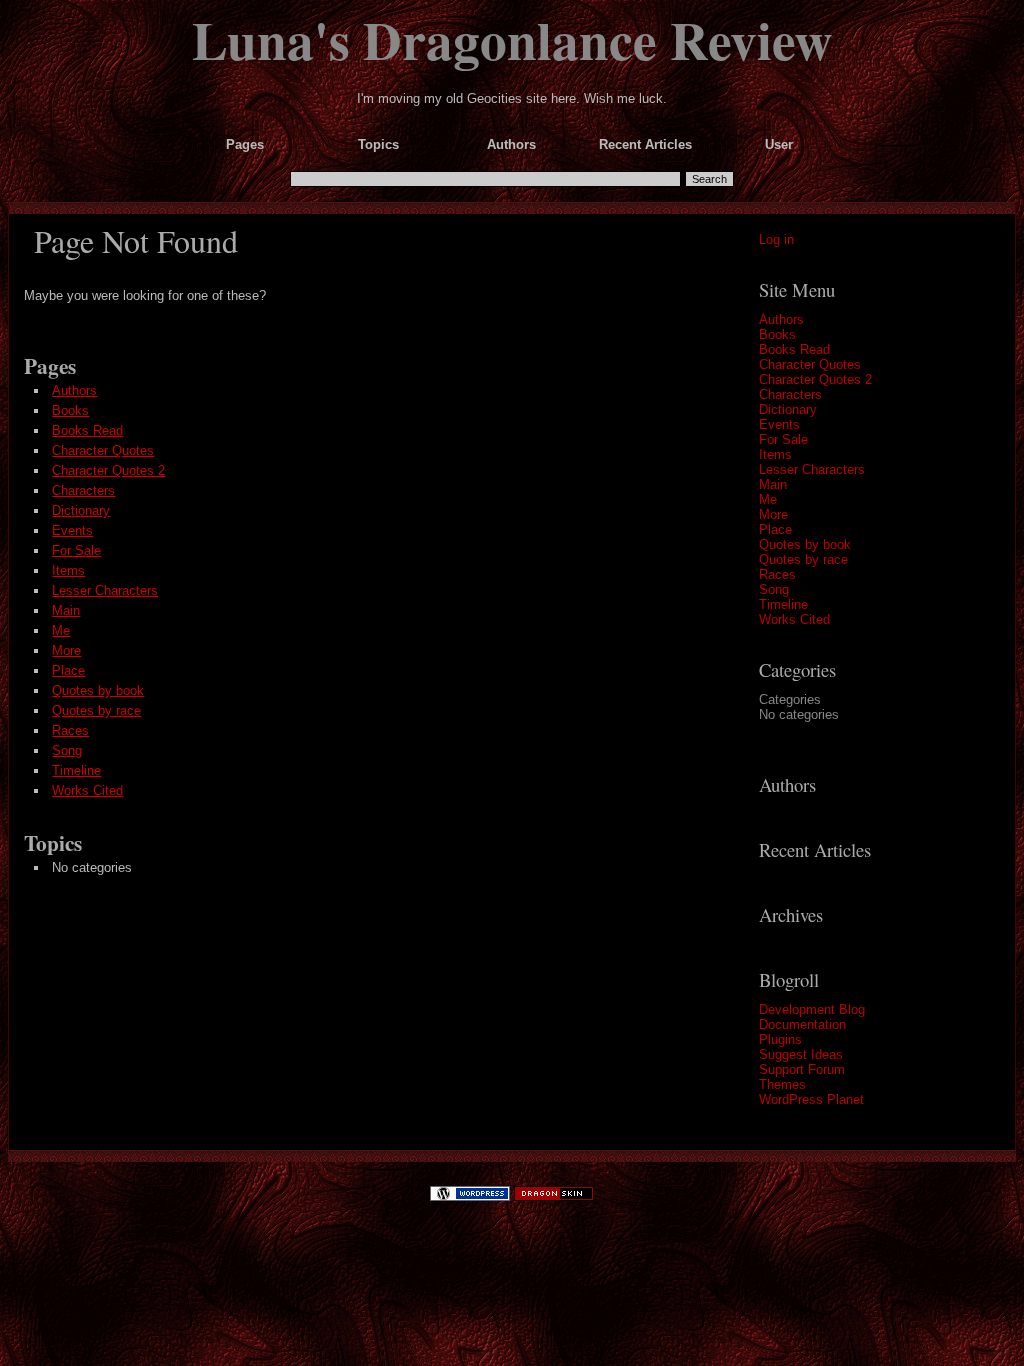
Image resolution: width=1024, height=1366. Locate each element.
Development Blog (812, 1009)
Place (775, 529)
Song (774, 589)
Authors (781, 319)
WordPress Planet (811, 1099)
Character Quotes (810, 364)
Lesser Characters (812, 469)
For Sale (783, 439)
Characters (790, 394)
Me (768, 499)
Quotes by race (803, 559)
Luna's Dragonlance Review (512, 39)
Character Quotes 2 (815, 379)
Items (775, 454)
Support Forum (802, 1069)
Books (777, 334)
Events (779, 424)
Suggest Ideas (801, 1054)
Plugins (780, 1039)
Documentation (802, 1024)
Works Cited (794, 619)
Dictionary (788, 409)
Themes (782, 1084)
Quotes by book (805, 544)
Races (777, 574)
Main (773, 484)
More (773, 514)
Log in (776, 239)
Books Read (794, 349)
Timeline (783, 604)
